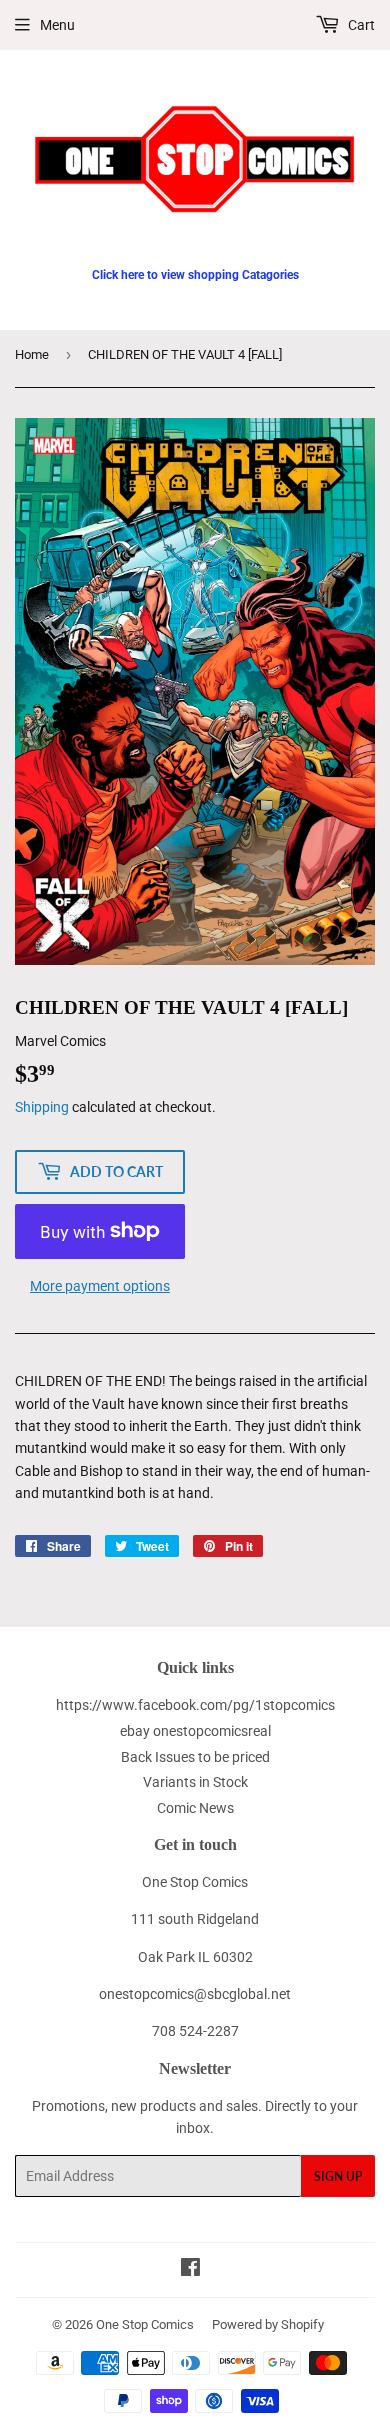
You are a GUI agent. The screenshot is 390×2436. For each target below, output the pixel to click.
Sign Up (338, 2176)
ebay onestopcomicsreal (195, 1731)
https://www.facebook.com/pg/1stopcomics (195, 1705)
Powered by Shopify (268, 2324)
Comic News (195, 1808)
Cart (360, 25)
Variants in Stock (195, 1782)
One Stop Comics (145, 2324)
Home (32, 354)
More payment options (100, 1286)
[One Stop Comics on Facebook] (190, 2270)
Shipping (42, 1107)
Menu (57, 25)
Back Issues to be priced (195, 1757)
